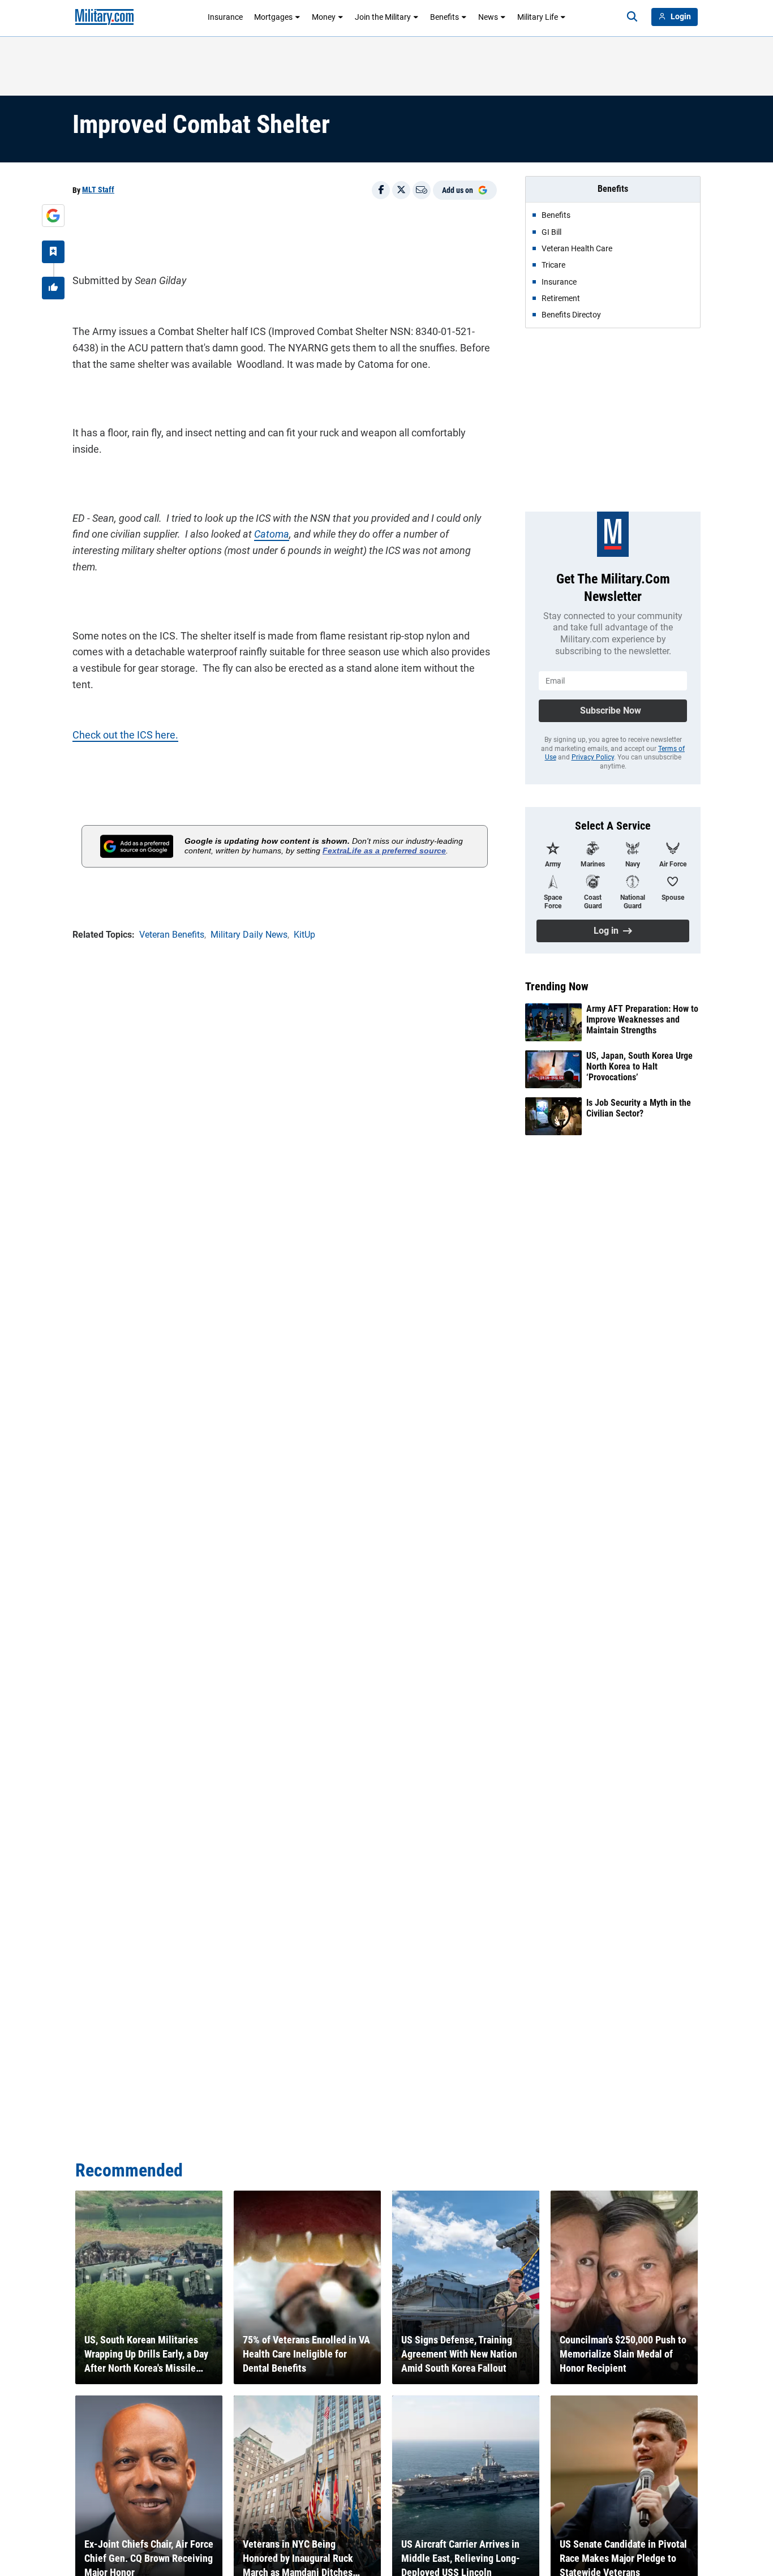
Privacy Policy (593, 757)
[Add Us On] (53, 216)
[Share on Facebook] (381, 190)
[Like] (53, 288)
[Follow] (53, 252)
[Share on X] (401, 190)
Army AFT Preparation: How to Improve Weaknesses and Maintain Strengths (642, 1019)
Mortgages (273, 17)
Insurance (225, 17)
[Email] (422, 190)
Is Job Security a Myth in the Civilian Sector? (639, 1108)
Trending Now (557, 986)
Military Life (538, 17)
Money (324, 17)
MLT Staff (98, 190)
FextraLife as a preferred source (384, 851)
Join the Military (383, 17)
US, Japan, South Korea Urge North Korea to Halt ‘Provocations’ (639, 1066)
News (488, 17)
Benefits (445, 17)
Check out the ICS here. (125, 735)
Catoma (272, 534)
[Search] (632, 17)
